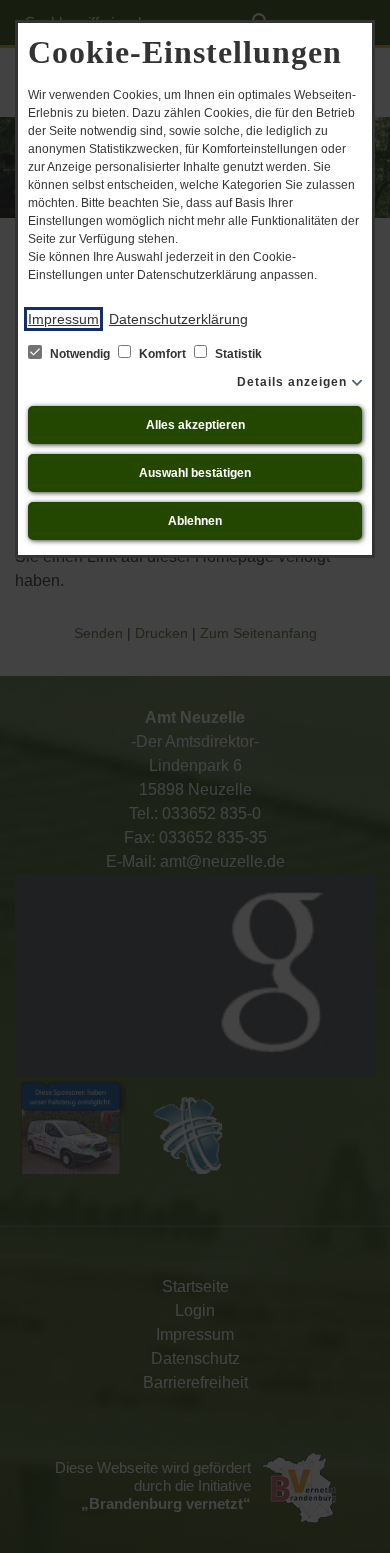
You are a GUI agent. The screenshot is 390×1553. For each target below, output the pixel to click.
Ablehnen (195, 521)
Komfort (162, 354)
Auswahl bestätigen (195, 473)
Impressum (63, 319)
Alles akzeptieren (195, 425)
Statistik (237, 354)
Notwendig (80, 354)
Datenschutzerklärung (178, 319)
